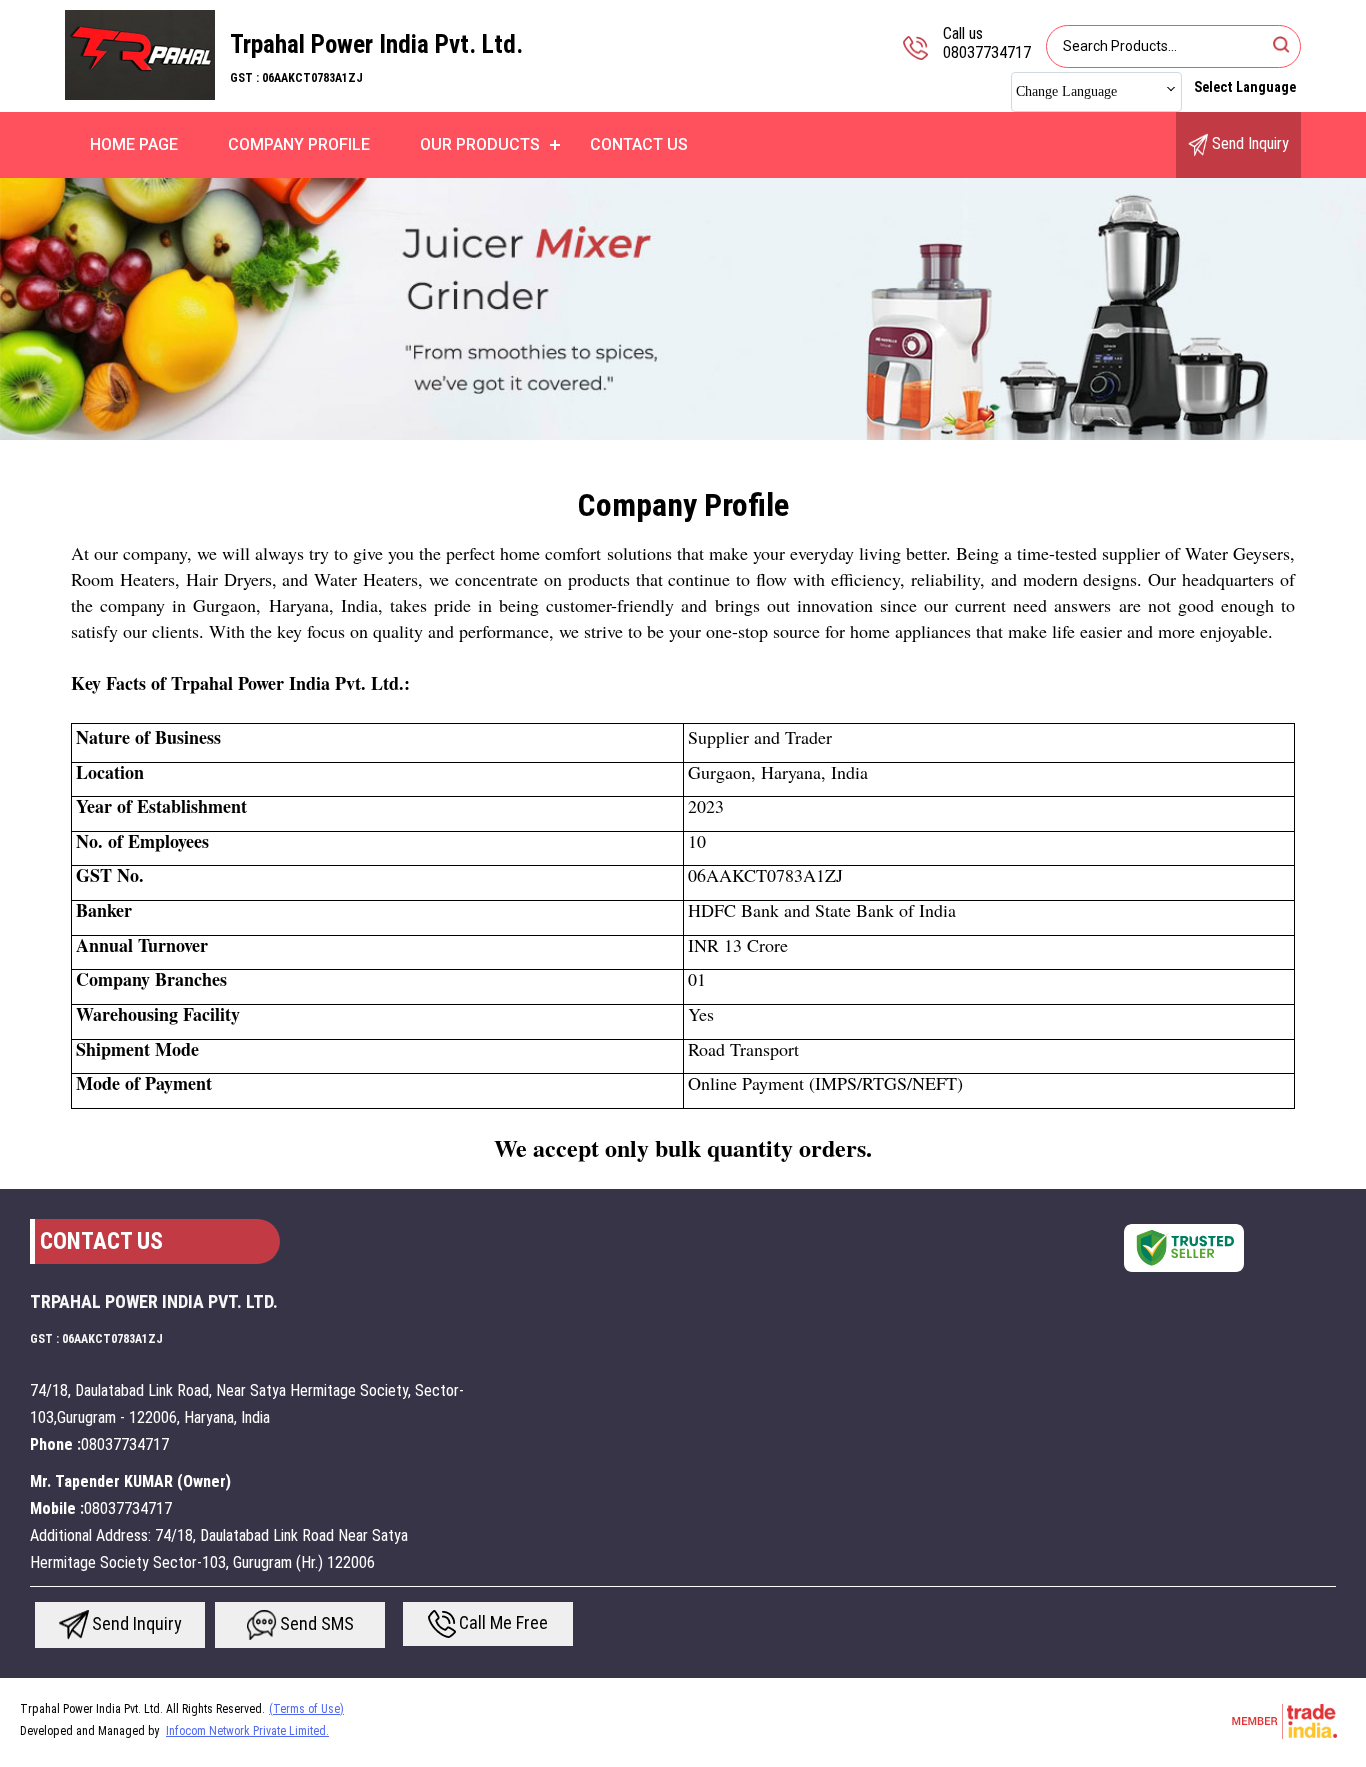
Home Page (134, 144)
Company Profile (299, 144)
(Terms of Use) (306, 1709)
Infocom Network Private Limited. (247, 1731)
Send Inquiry (1248, 143)
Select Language (1245, 87)
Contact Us (639, 144)
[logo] (140, 94)
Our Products (480, 144)
